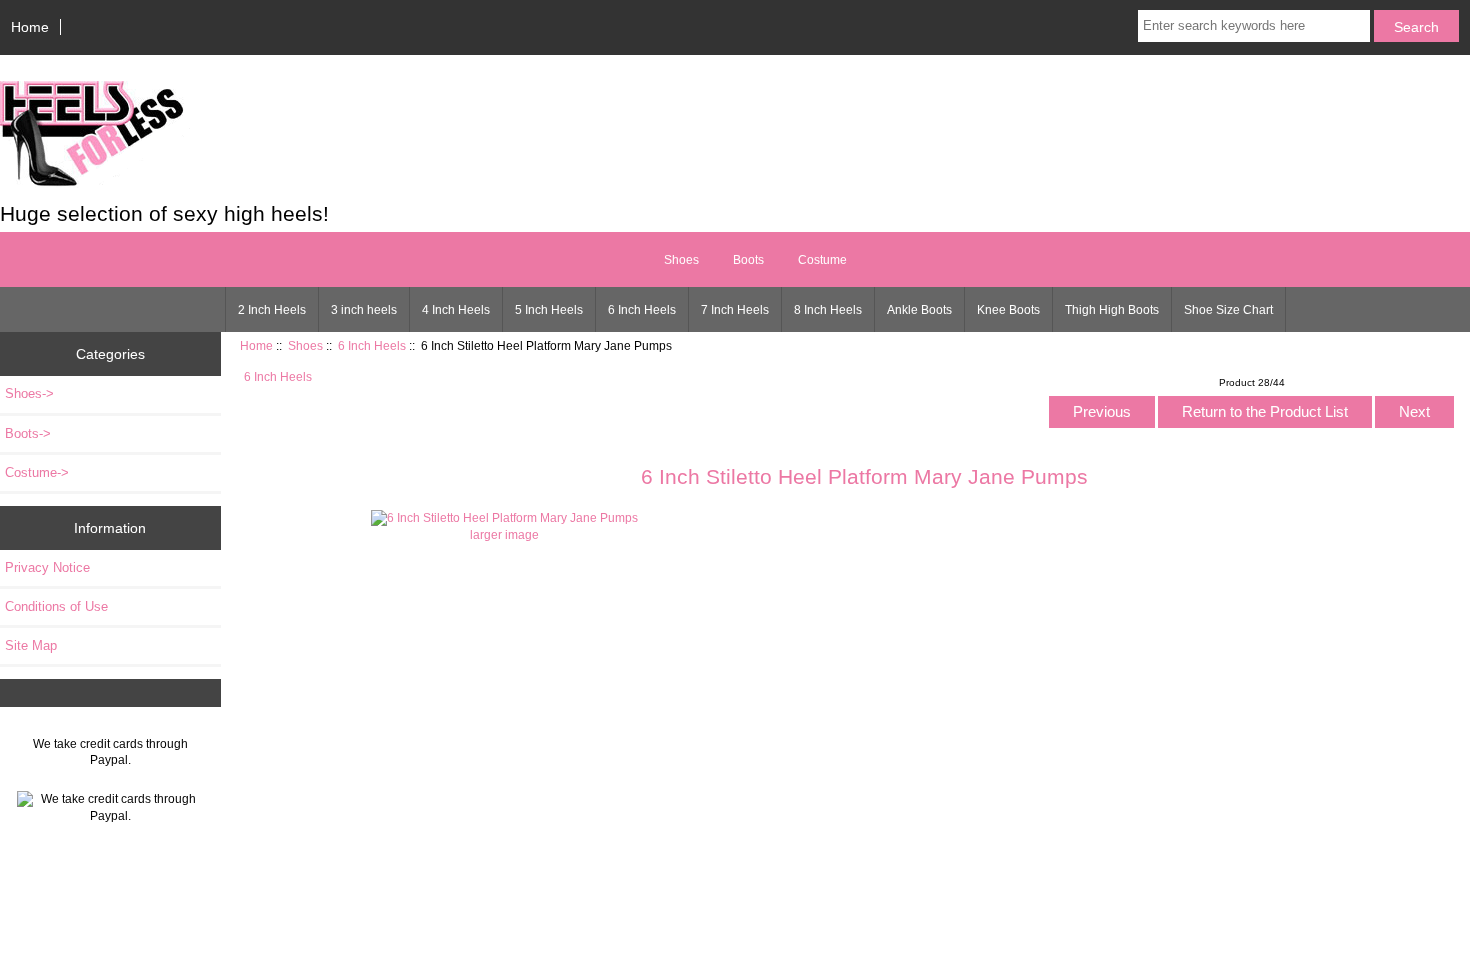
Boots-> (28, 433)
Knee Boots (1008, 310)
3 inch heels (364, 310)
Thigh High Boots (1112, 310)
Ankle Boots (919, 310)
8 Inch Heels (828, 310)
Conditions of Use (56, 606)
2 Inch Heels (272, 310)
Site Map (31, 645)
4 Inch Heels (456, 310)
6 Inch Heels (642, 310)
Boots (748, 260)
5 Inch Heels (549, 310)
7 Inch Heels (735, 310)
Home (30, 27)
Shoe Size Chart (1228, 310)
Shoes (305, 345)
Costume (822, 260)
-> (29, 393)
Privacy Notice (47, 567)
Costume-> (37, 472)
